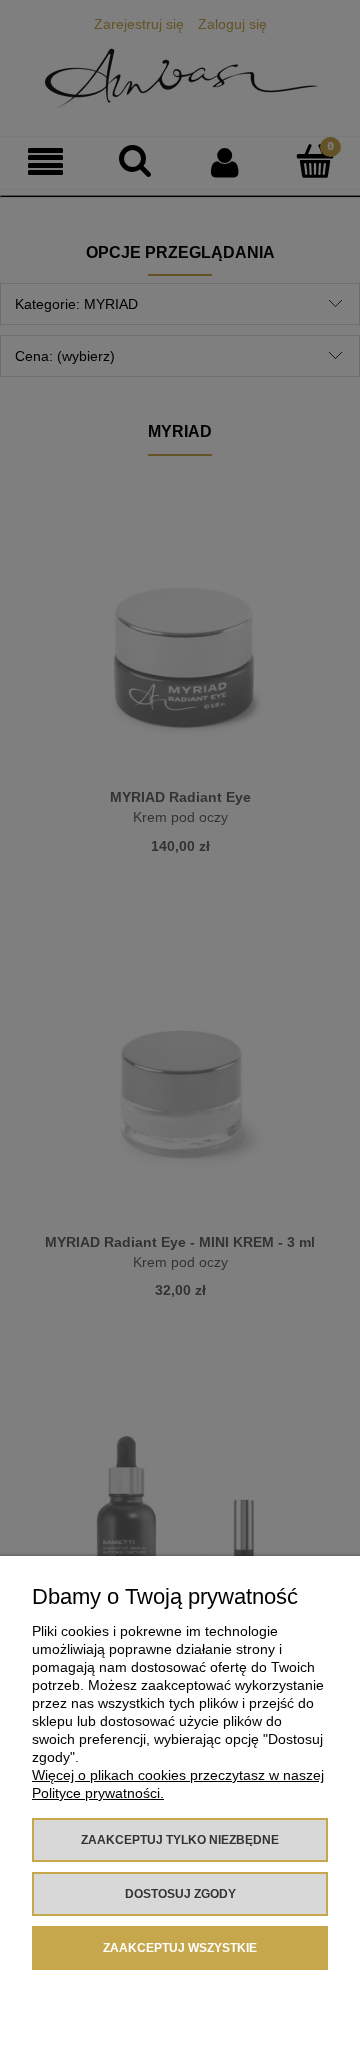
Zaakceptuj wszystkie (180, 1948)
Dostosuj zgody (180, 1894)
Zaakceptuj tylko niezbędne (180, 1840)
